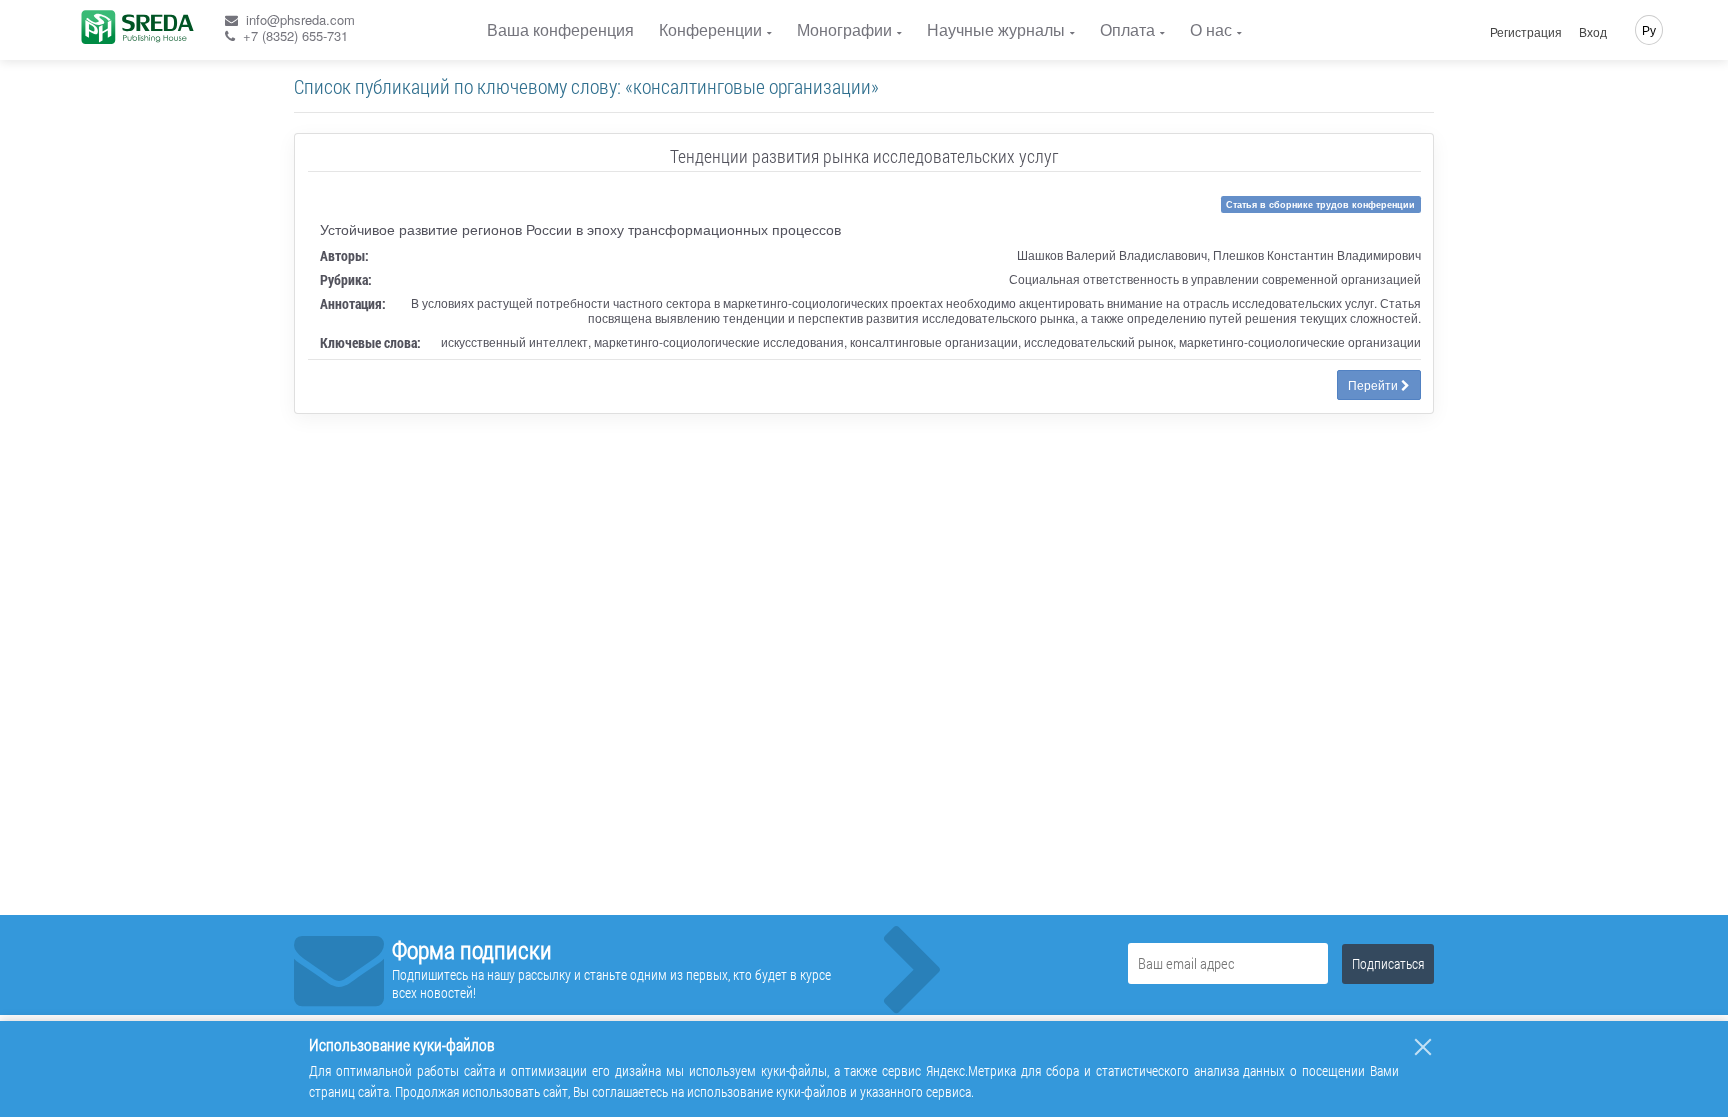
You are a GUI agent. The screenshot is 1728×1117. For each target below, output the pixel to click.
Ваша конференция (560, 29)
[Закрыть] (1423, 1047)
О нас (1211, 29)
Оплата (1127, 29)
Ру (1649, 29)
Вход (1593, 32)
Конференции (710, 29)
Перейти (1374, 384)
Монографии (844, 29)
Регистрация (1526, 32)
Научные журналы (996, 29)
